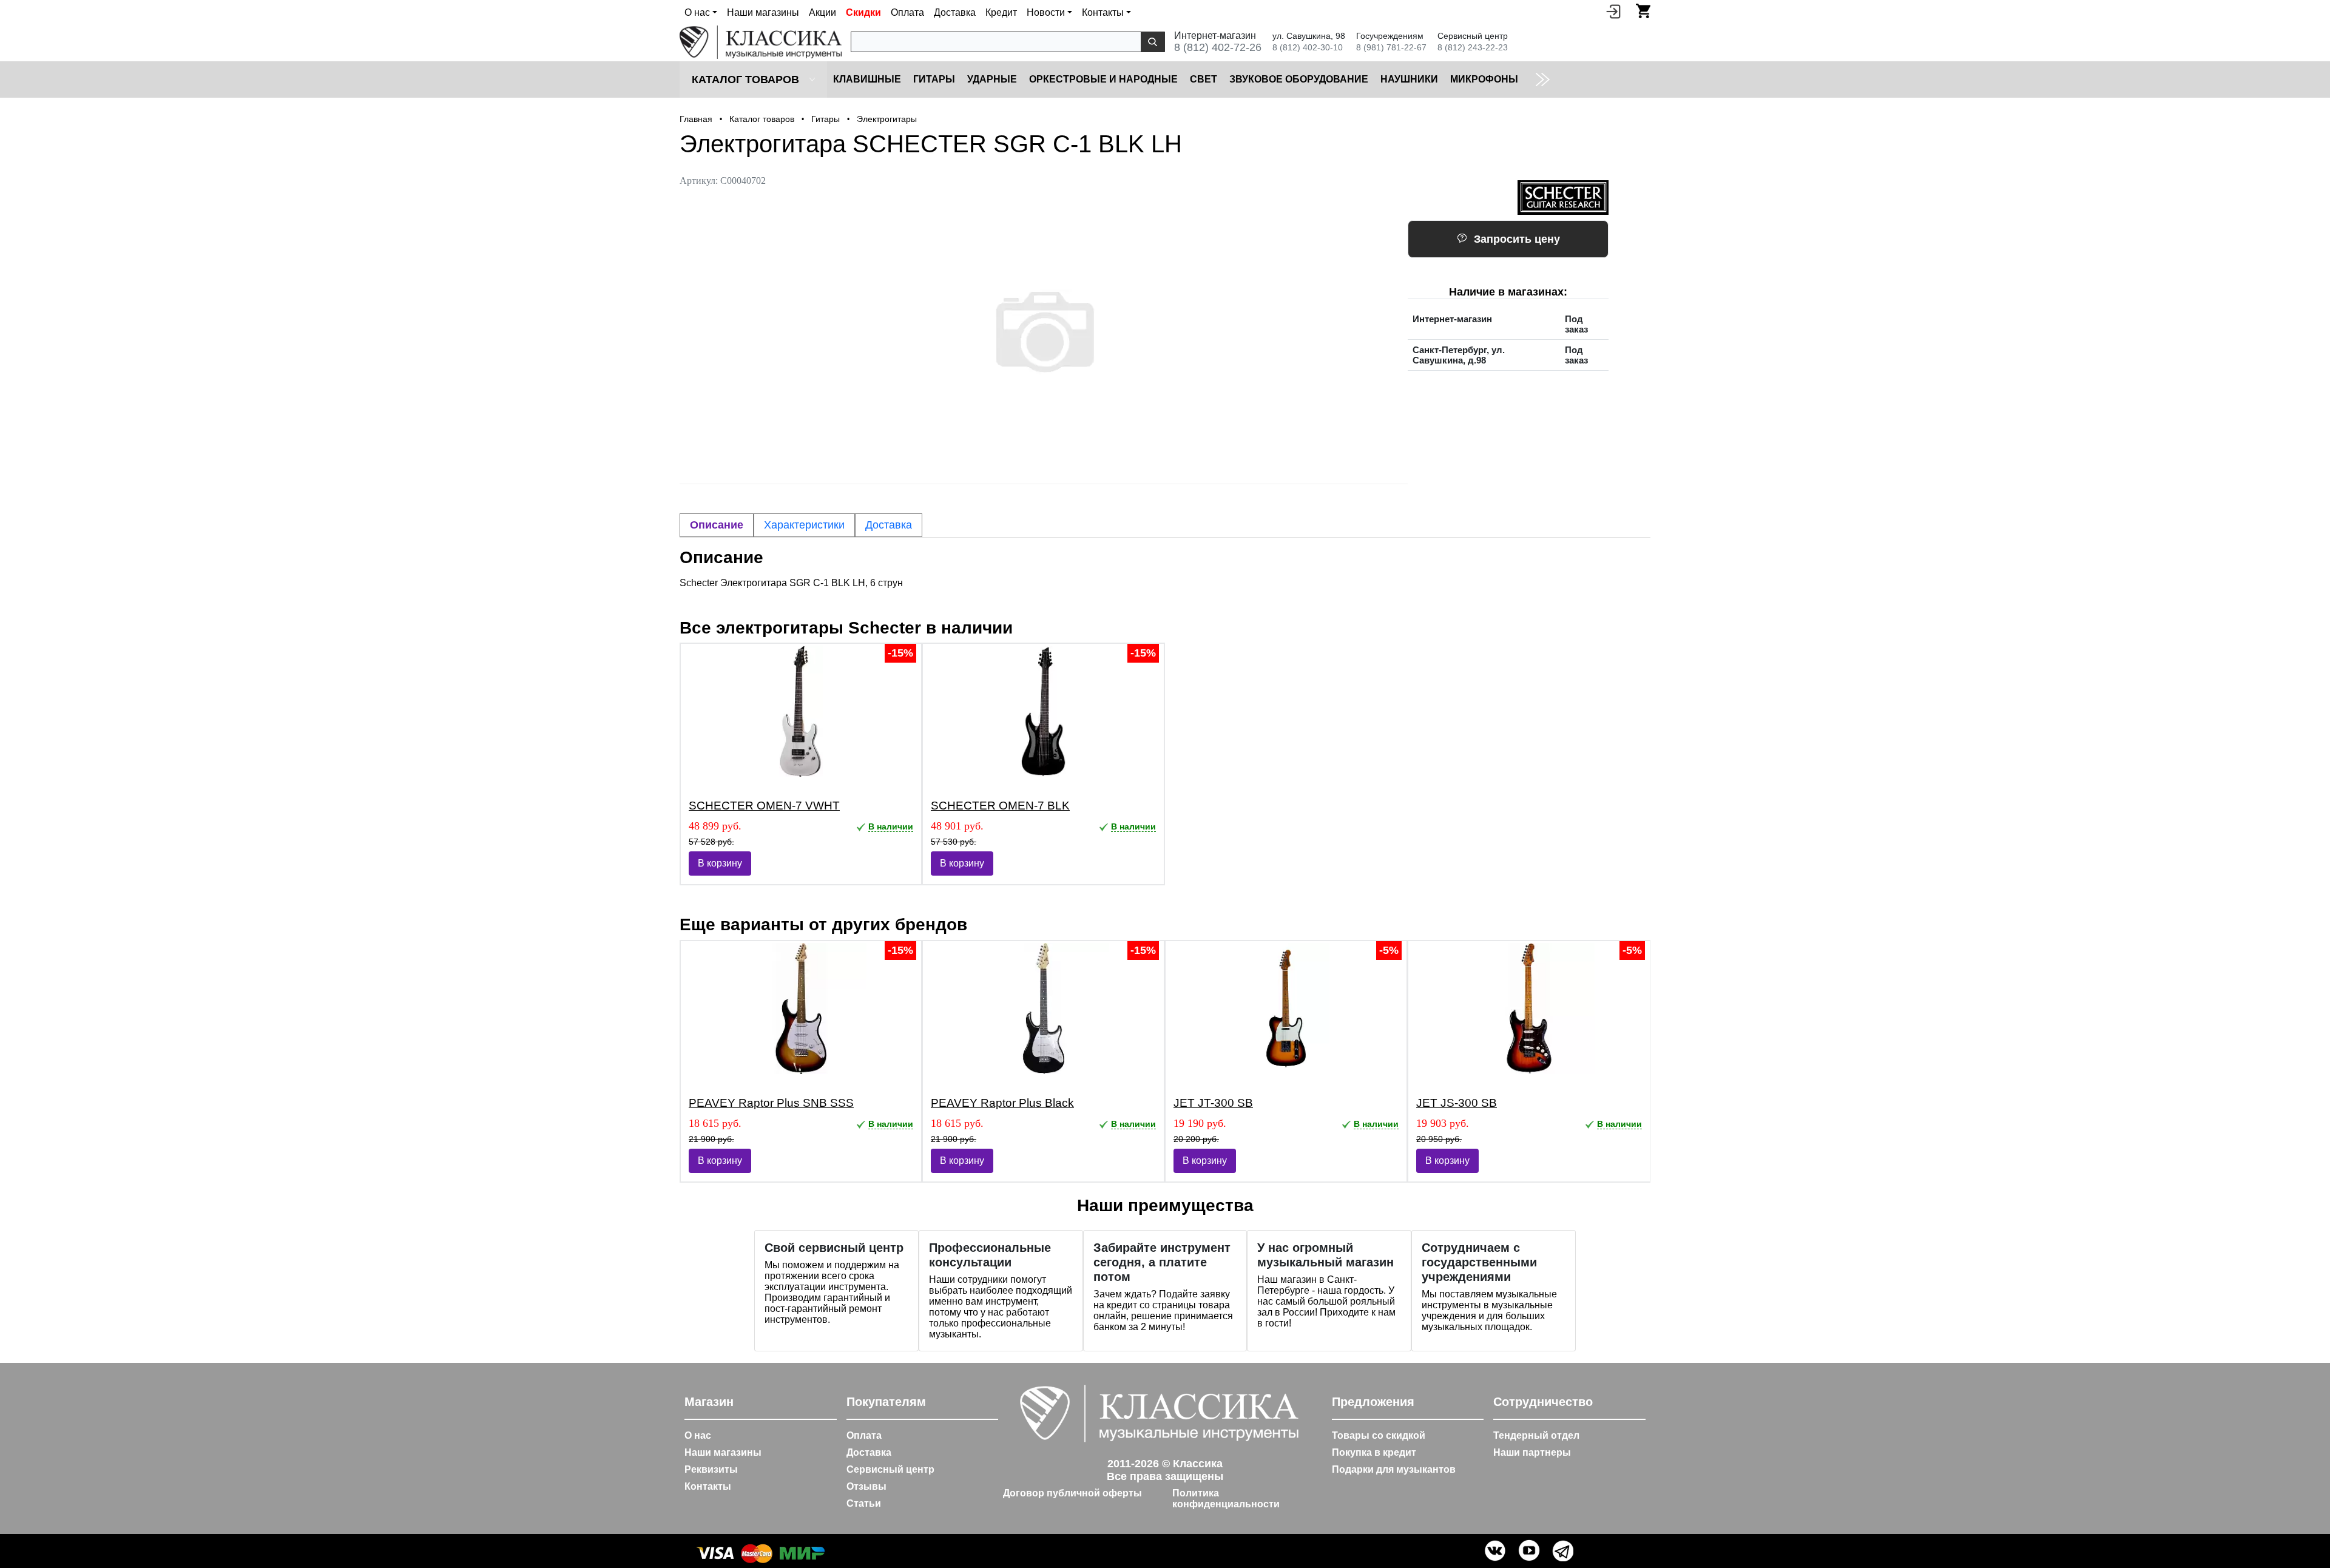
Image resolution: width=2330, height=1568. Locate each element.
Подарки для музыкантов (1394, 1469)
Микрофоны (1484, 79)
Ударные (992, 79)
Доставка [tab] (889, 525)
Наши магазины (763, 12)
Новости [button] (1046, 12)
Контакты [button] (1103, 12)
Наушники (1409, 79)
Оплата (907, 12)
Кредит (1001, 12)
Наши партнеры (1532, 1452)
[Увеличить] (1044, 332)
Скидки (863, 12)
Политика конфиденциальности (1226, 1499)
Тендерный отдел (1536, 1435)
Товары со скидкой (1379, 1435)
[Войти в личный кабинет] (1613, 11)
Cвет (1204, 79)
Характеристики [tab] (804, 525)
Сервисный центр (890, 1469)
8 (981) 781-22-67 (1391, 47)
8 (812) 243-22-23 (1473, 47)
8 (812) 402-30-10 (1308, 47)
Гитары (934, 79)
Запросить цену (1517, 239)
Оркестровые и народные (1103, 79)
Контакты (708, 1486)
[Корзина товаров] (1643, 11)
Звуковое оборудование (1299, 79)
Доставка (955, 12)
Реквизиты (711, 1469)
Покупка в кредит (1374, 1452)
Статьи (864, 1503)
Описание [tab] (717, 525)
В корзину (720, 863)
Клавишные (867, 79)
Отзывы (866, 1486)
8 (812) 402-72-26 (1218, 47)
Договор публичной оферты (1072, 1493)
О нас (698, 1435)
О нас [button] (697, 12)
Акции (822, 12)
